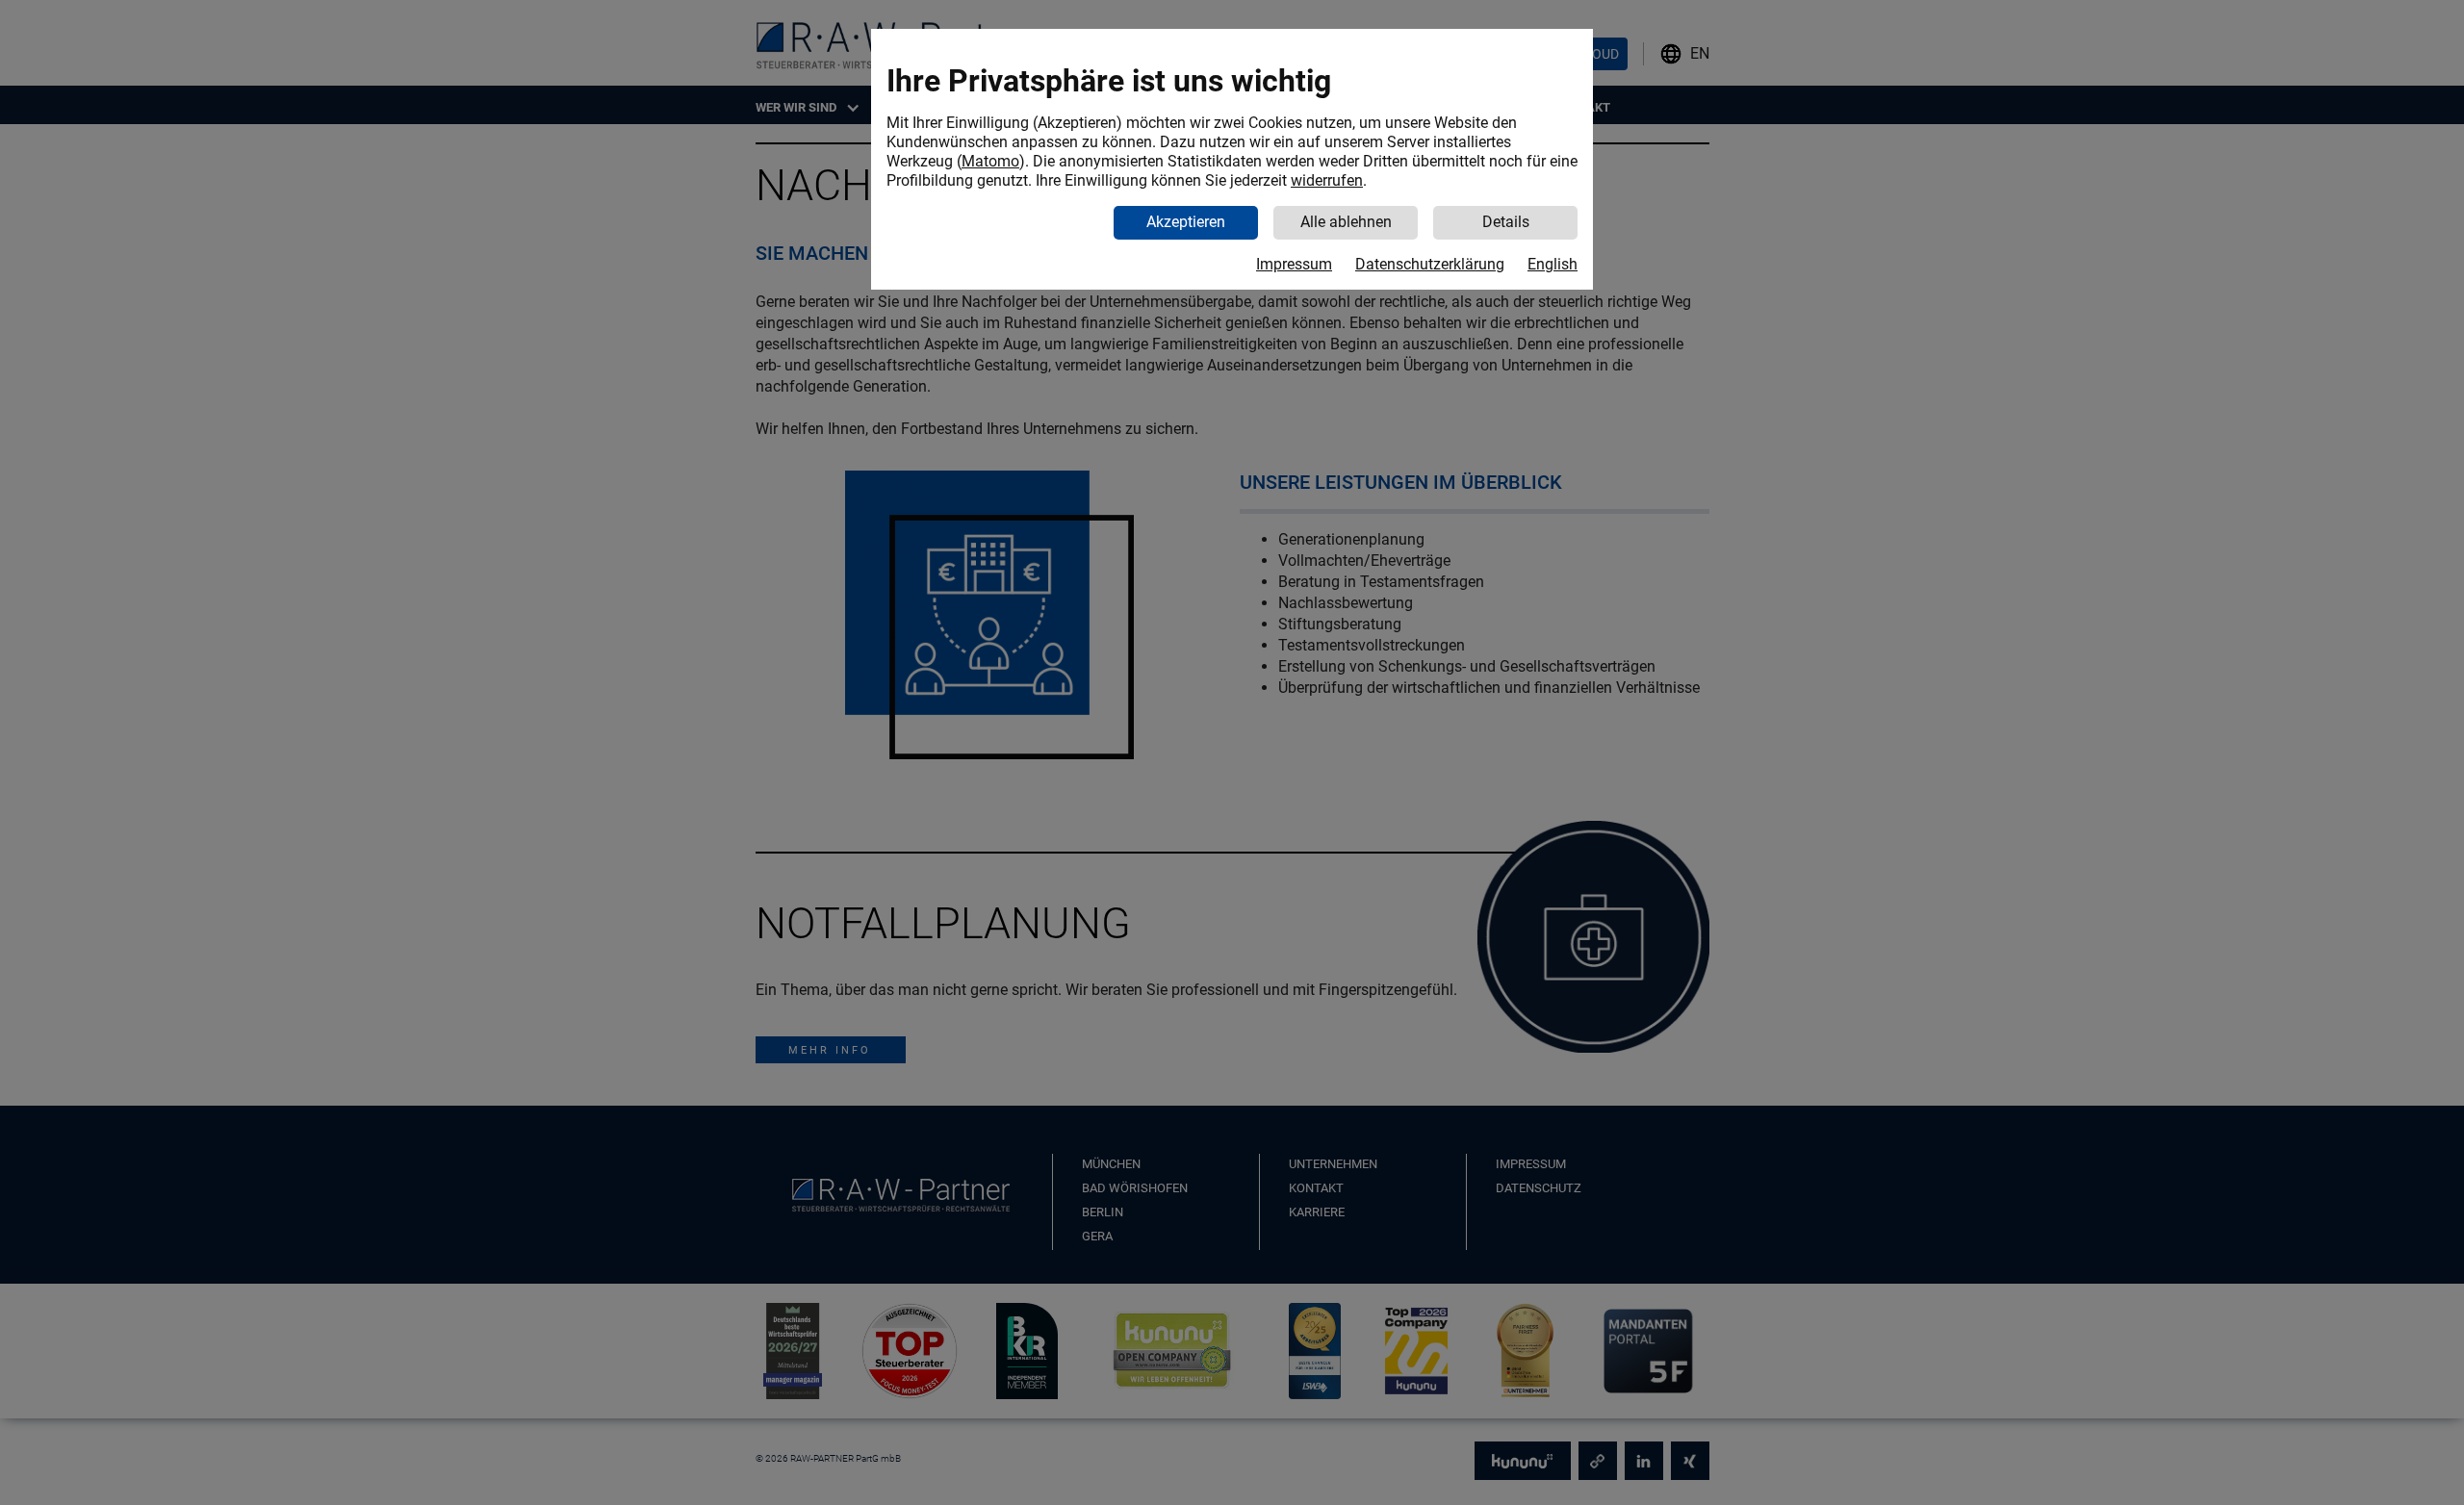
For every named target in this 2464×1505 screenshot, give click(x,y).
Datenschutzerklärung (1430, 264)
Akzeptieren (1186, 222)
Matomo (990, 161)
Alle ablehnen (1346, 222)
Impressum (1294, 264)
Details (1506, 222)
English (1553, 264)
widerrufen (1327, 180)
